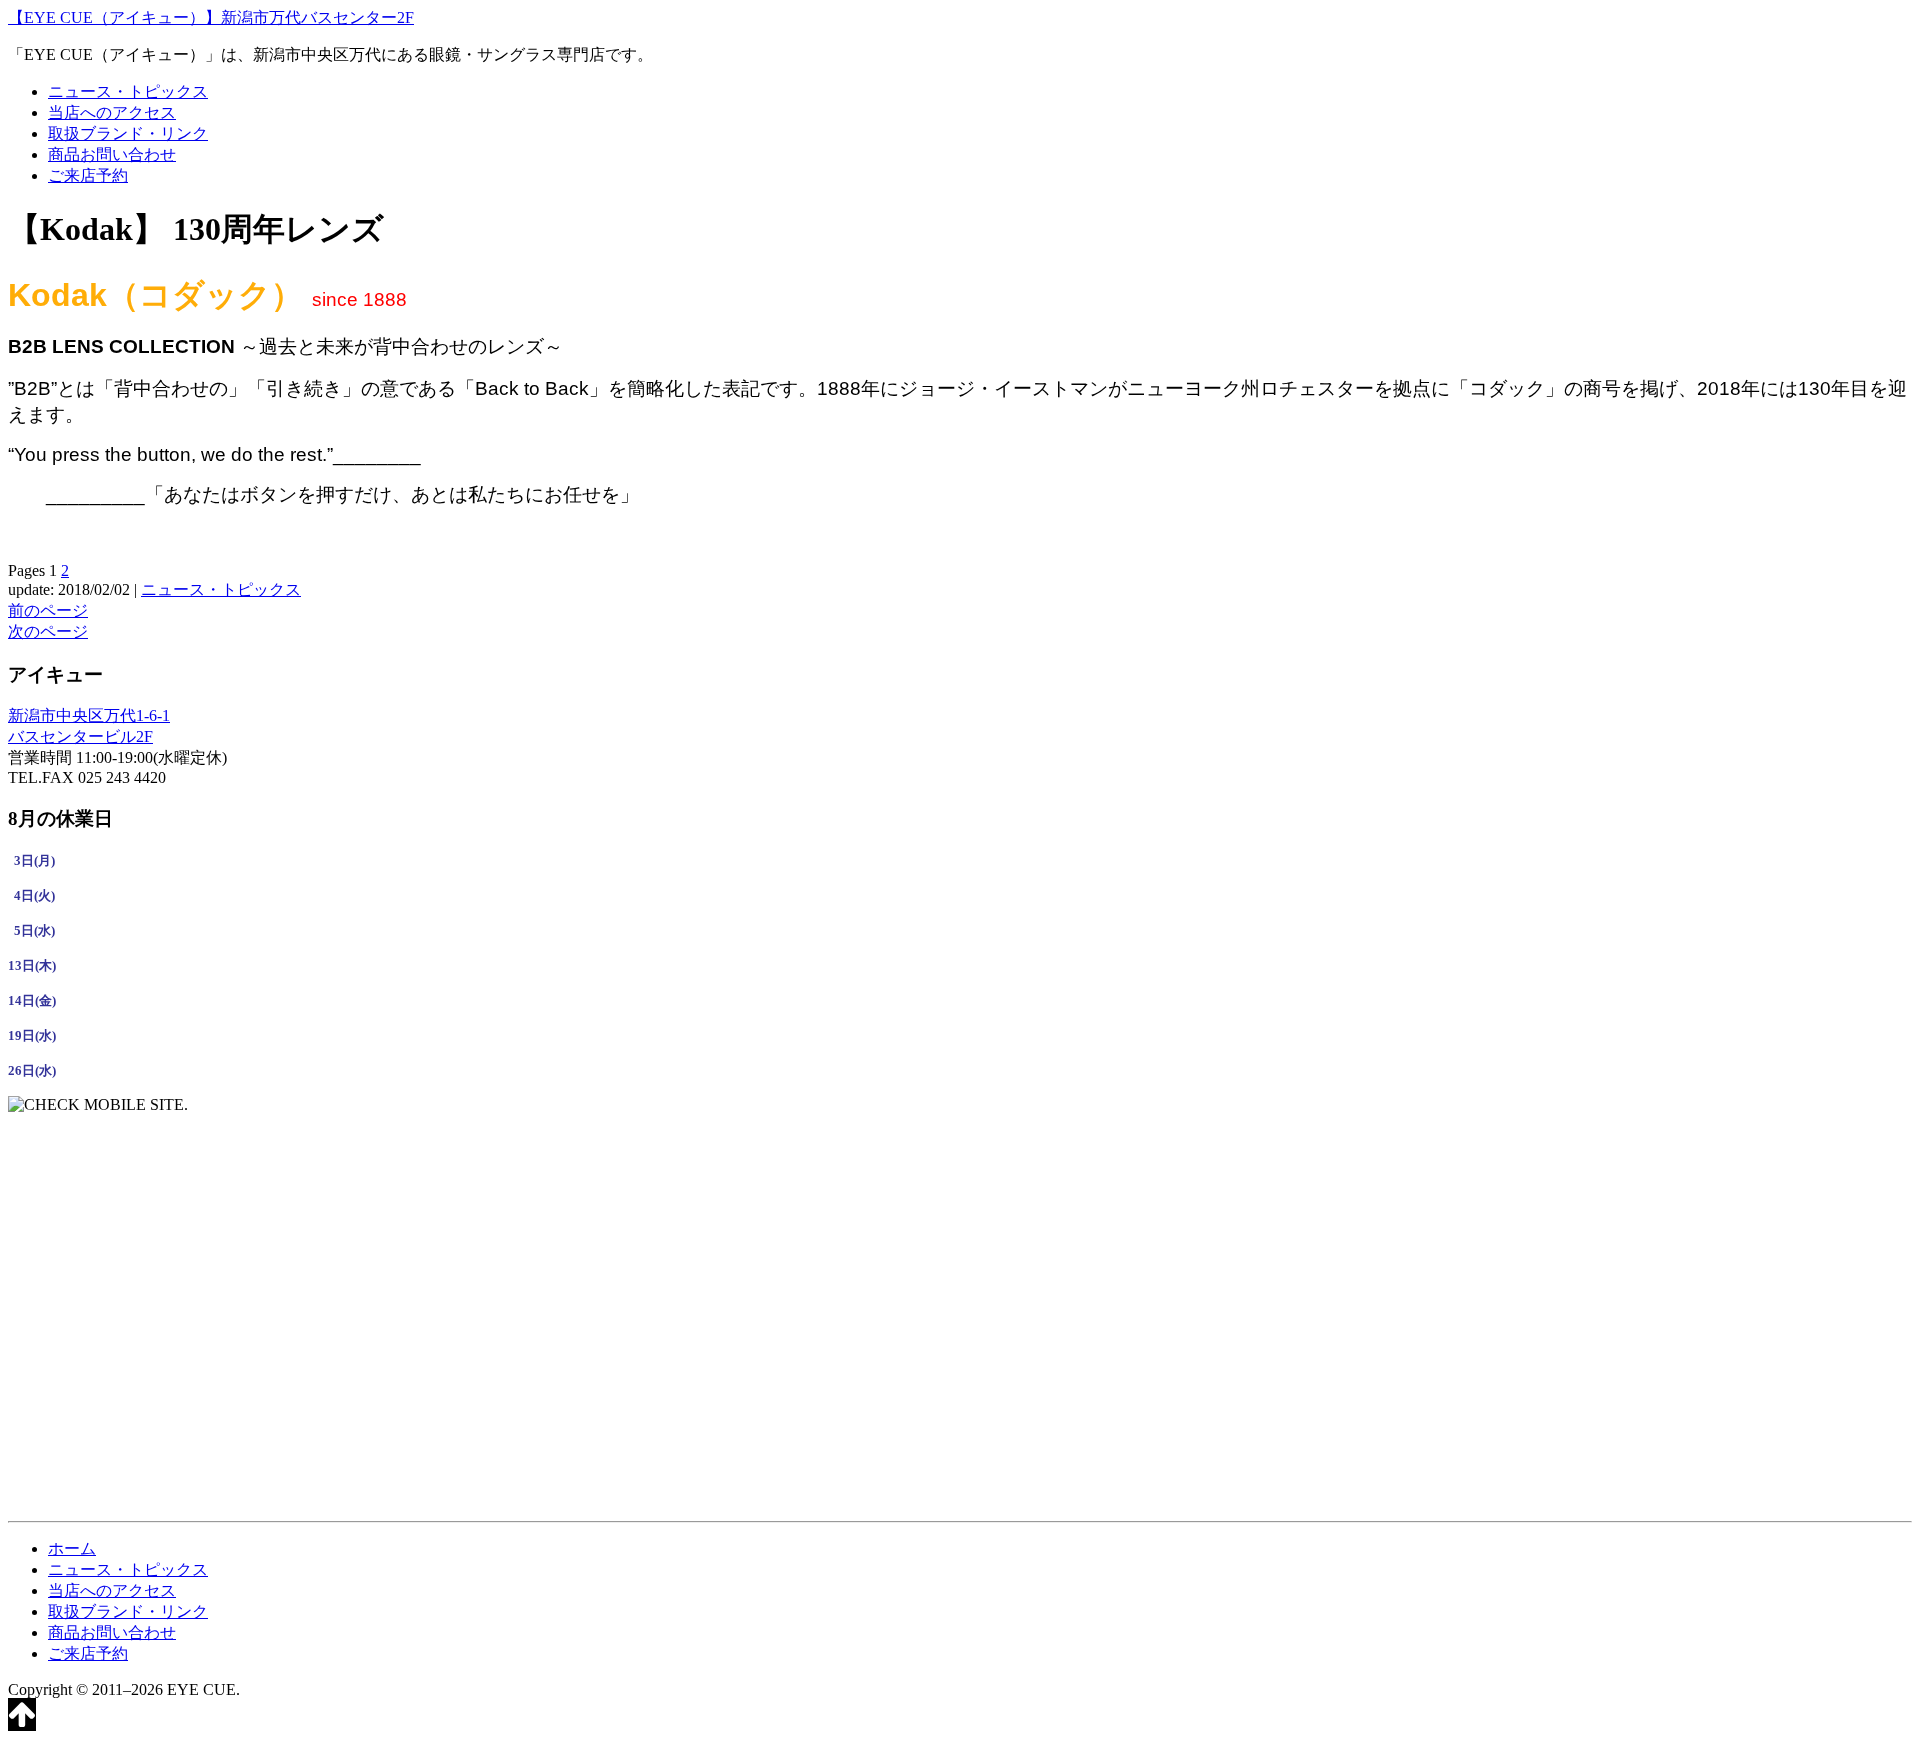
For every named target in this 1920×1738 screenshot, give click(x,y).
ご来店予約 (88, 175)
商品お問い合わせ (112, 154)
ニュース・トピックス (128, 91)
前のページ (48, 610)
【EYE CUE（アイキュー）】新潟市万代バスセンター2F (211, 17)
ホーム (72, 1548)
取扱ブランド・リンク (128, 133)
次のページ (48, 631)
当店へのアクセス (112, 112)
